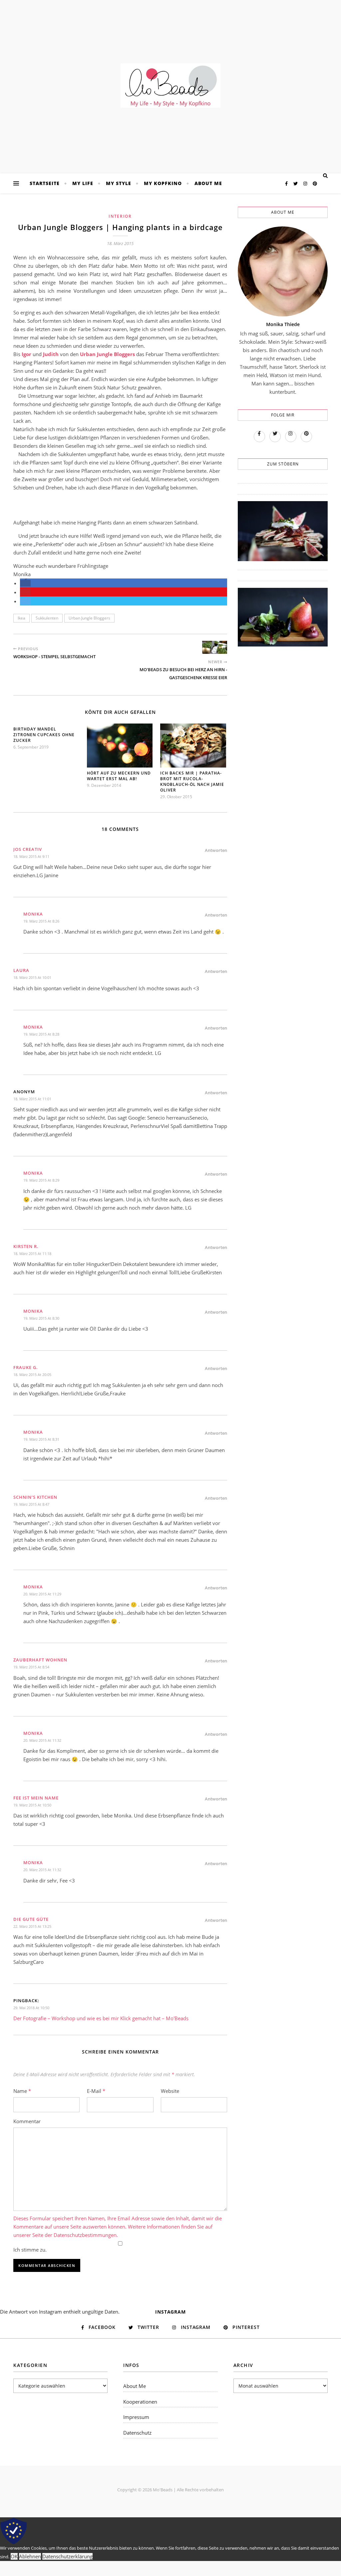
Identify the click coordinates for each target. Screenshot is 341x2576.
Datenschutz (137, 2433)
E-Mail (96, 2091)
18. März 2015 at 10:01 (32, 977)
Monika (33, 914)
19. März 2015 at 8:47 (31, 1504)
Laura (21, 970)
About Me (208, 183)
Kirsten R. (26, 1246)
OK (14, 2556)
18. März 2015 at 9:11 (31, 856)
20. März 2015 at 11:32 (42, 1740)
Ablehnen (30, 2556)
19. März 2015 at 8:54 (31, 1667)
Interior (120, 216)
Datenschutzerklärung (67, 2556)
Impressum (136, 2417)
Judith (51, 354)
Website (170, 2091)
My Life (83, 183)
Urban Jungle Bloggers (89, 618)
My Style (119, 183)
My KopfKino (163, 183)
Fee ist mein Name (36, 1798)
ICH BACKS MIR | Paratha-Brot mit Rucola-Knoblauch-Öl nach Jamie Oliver (192, 782)
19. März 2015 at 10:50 (32, 1805)
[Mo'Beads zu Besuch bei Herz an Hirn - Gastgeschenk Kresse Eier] (215, 647)
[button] (25, 583)
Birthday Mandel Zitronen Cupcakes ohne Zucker (44, 735)
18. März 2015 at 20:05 (32, 1375)
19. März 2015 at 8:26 (41, 921)
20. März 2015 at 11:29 (42, 1594)
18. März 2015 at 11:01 (32, 1099)
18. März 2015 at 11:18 (32, 1253)
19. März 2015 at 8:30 (41, 1318)
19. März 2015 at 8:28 (41, 1034)
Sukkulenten (47, 618)
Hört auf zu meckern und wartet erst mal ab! (119, 776)
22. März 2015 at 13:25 (32, 1926)
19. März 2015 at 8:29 (41, 1180)
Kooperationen (140, 2402)
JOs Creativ (28, 849)
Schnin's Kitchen (35, 1497)
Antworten (216, 850)
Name (22, 2091)
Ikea (21, 618)
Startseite (45, 183)
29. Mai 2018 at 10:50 (31, 2008)
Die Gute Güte (31, 1919)
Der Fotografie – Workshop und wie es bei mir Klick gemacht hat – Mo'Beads (101, 2018)
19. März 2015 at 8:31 (41, 1439)
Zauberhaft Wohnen (40, 1660)
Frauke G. (26, 1367)
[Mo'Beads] (170, 86)
